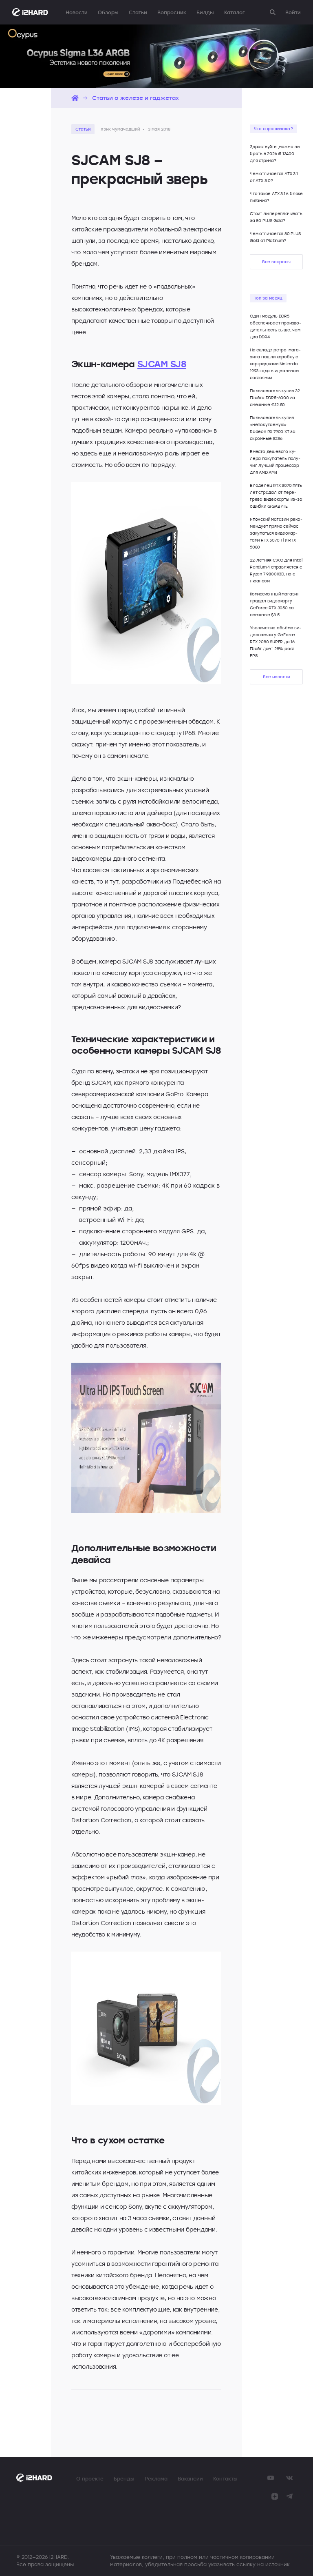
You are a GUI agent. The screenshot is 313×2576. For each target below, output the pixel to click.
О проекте (90, 2478)
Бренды (124, 2478)
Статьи (138, 12)
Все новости (276, 677)
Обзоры (108, 12)
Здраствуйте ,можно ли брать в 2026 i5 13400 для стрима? (275, 154)
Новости (77, 12)
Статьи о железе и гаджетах (136, 98)
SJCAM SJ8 (162, 364)
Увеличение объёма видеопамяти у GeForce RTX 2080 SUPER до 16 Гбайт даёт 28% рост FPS (276, 642)
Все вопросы (276, 262)
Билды (205, 12)
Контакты (225, 2478)
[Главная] (75, 98)
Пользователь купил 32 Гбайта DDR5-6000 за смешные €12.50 (275, 398)
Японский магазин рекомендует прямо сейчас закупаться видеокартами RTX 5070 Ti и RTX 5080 (276, 533)
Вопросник (172, 12)
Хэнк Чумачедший (120, 129)
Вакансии (190, 2478)
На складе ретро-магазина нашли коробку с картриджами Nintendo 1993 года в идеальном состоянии (275, 364)
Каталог (234, 12)
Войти (293, 12)
